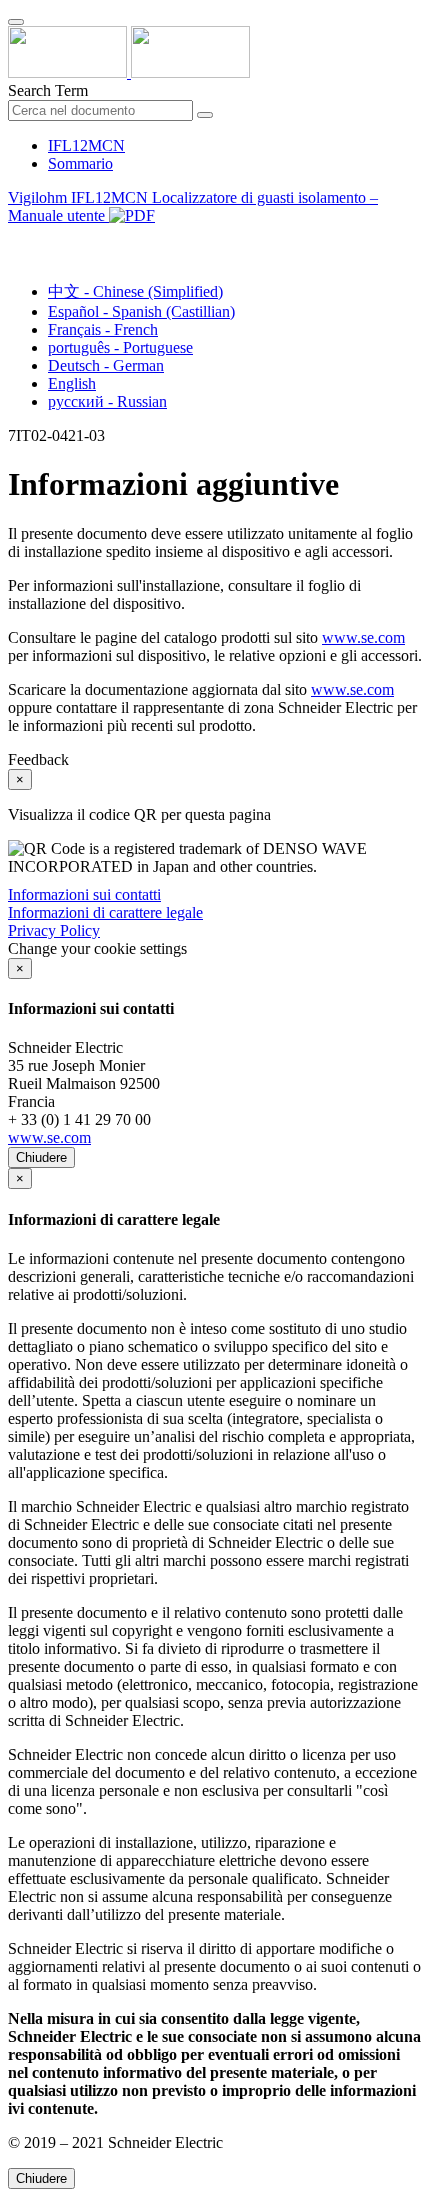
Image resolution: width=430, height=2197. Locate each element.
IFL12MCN (86, 145)
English (72, 383)
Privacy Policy (54, 930)
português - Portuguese (120, 347)
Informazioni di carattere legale (105, 912)
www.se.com (363, 637)
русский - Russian (107, 401)
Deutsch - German (106, 365)
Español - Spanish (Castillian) (141, 311)
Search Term (48, 90)
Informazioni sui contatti (84, 894)
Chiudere (41, 1157)
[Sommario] (16, 238)
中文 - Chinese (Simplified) (135, 291)
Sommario (80, 163)
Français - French (103, 329)
